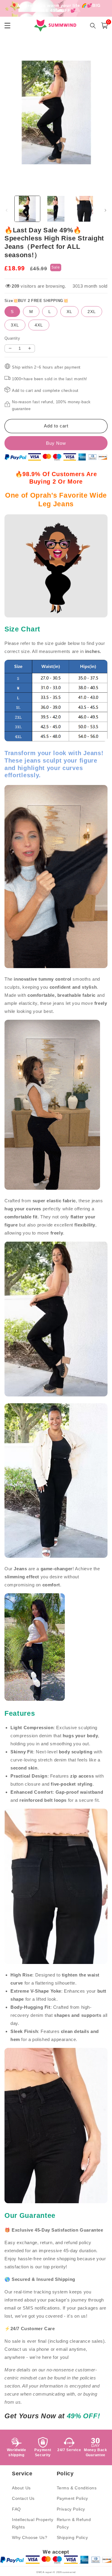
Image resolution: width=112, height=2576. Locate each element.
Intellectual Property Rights (33, 2523)
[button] (105, 26)
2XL (92, 312)
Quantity (12, 338)
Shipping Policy (72, 2537)
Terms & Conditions (77, 2488)
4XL (39, 325)
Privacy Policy (71, 2509)
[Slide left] (7, 210)
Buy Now (56, 443)
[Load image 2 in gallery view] (56, 209)
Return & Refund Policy (74, 2523)
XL (69, 312)
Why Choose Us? (30, 2537)
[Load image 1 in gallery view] (27, 209)
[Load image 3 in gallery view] (84, 209)
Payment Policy (72, 2498)
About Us (21, 2488)
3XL (15, 325)
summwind (69, 2572)
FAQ (16, 2509)
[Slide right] (105, 210)
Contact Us (23, 2498)
